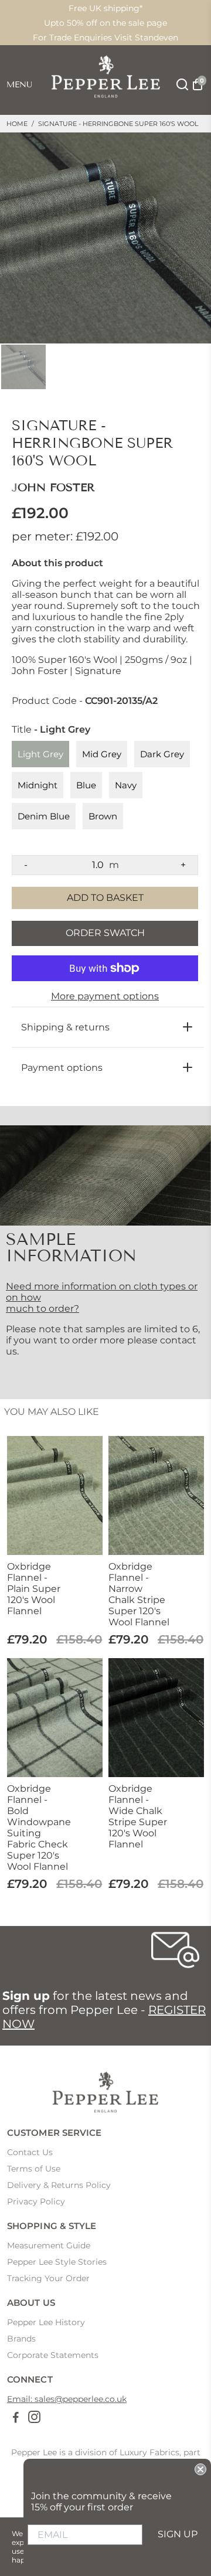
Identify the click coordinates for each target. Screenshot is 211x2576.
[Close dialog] (200, 2469)
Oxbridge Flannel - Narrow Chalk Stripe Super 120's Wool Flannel (139, 1594)
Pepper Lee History (46, 2322)
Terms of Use (34, 2169)
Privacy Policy (36, 2201)
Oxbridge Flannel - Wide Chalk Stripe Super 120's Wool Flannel (138, 1816)
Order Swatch (105, 933)
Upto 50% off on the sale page (105, 23)
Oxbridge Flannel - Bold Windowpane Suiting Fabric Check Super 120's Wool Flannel (38, 1828)
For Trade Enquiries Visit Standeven (105, 38)
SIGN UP (178, 2534)
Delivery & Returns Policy (59, 2185)
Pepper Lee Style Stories (57, 2262)
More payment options (105, 996)
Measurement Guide (49, 2245)
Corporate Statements (53, 2355)
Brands (21, 2339)
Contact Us (30, 2152)
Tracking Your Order (48, 2278)
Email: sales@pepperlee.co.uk (67, 2399)
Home (17, 124)
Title (51, 730)
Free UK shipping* (105, 8)
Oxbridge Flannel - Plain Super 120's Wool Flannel (34, 1589)
